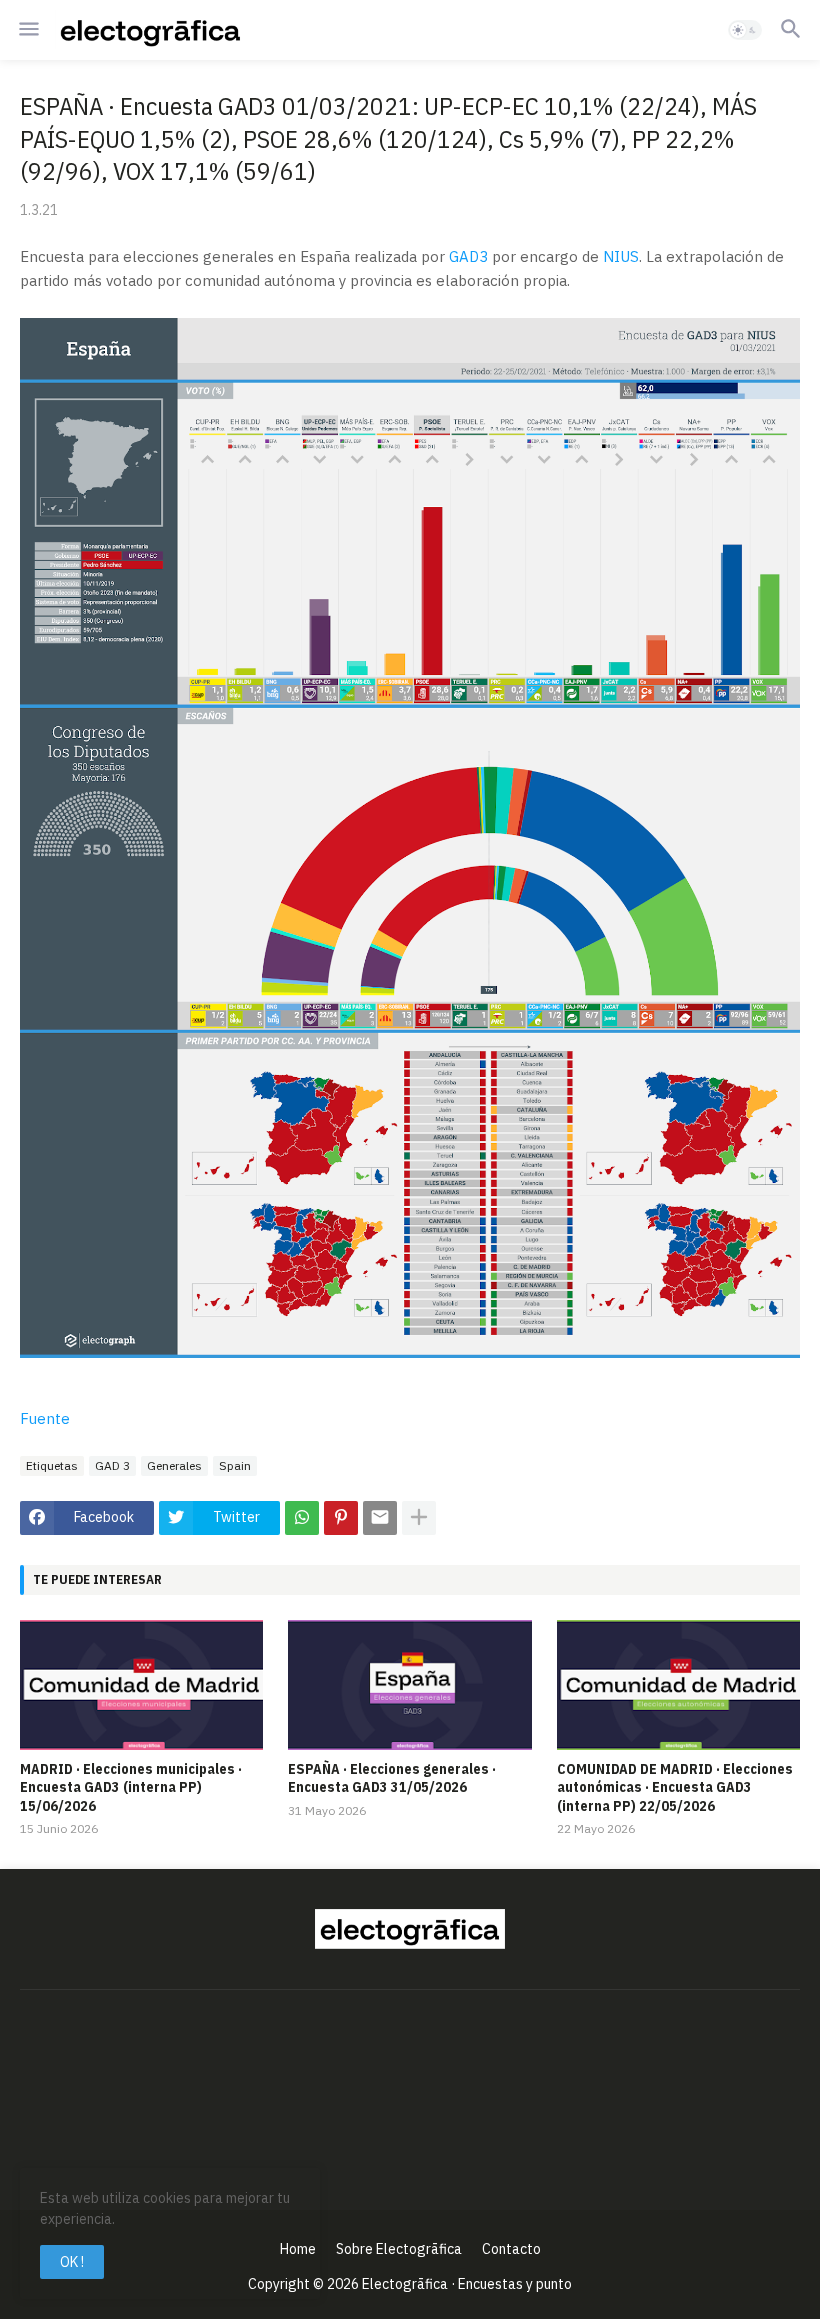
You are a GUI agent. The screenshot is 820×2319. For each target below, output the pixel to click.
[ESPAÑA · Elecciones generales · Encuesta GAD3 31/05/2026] (409, 1685)
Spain (235, 1465)
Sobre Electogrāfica (399, 2249)
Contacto (511, 2249)
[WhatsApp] (302, 1518)
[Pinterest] (341, 1518)
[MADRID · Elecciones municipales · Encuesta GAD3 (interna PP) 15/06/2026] (141, 1685)
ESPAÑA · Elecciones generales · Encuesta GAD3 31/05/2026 (392, 1778)
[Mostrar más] (419, 1518)
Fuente (45, 1418)
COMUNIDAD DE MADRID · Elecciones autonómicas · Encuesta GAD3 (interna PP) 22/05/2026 (675, 1787)
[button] (27, 30)
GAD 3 (112, 1465)
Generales (174, 1465)
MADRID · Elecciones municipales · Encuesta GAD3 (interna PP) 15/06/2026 (131, 1787)
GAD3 (468, 256)
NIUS (621, 256)
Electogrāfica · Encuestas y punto (467, 2284)
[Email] (380, 1518)
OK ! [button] (72, 2262)
